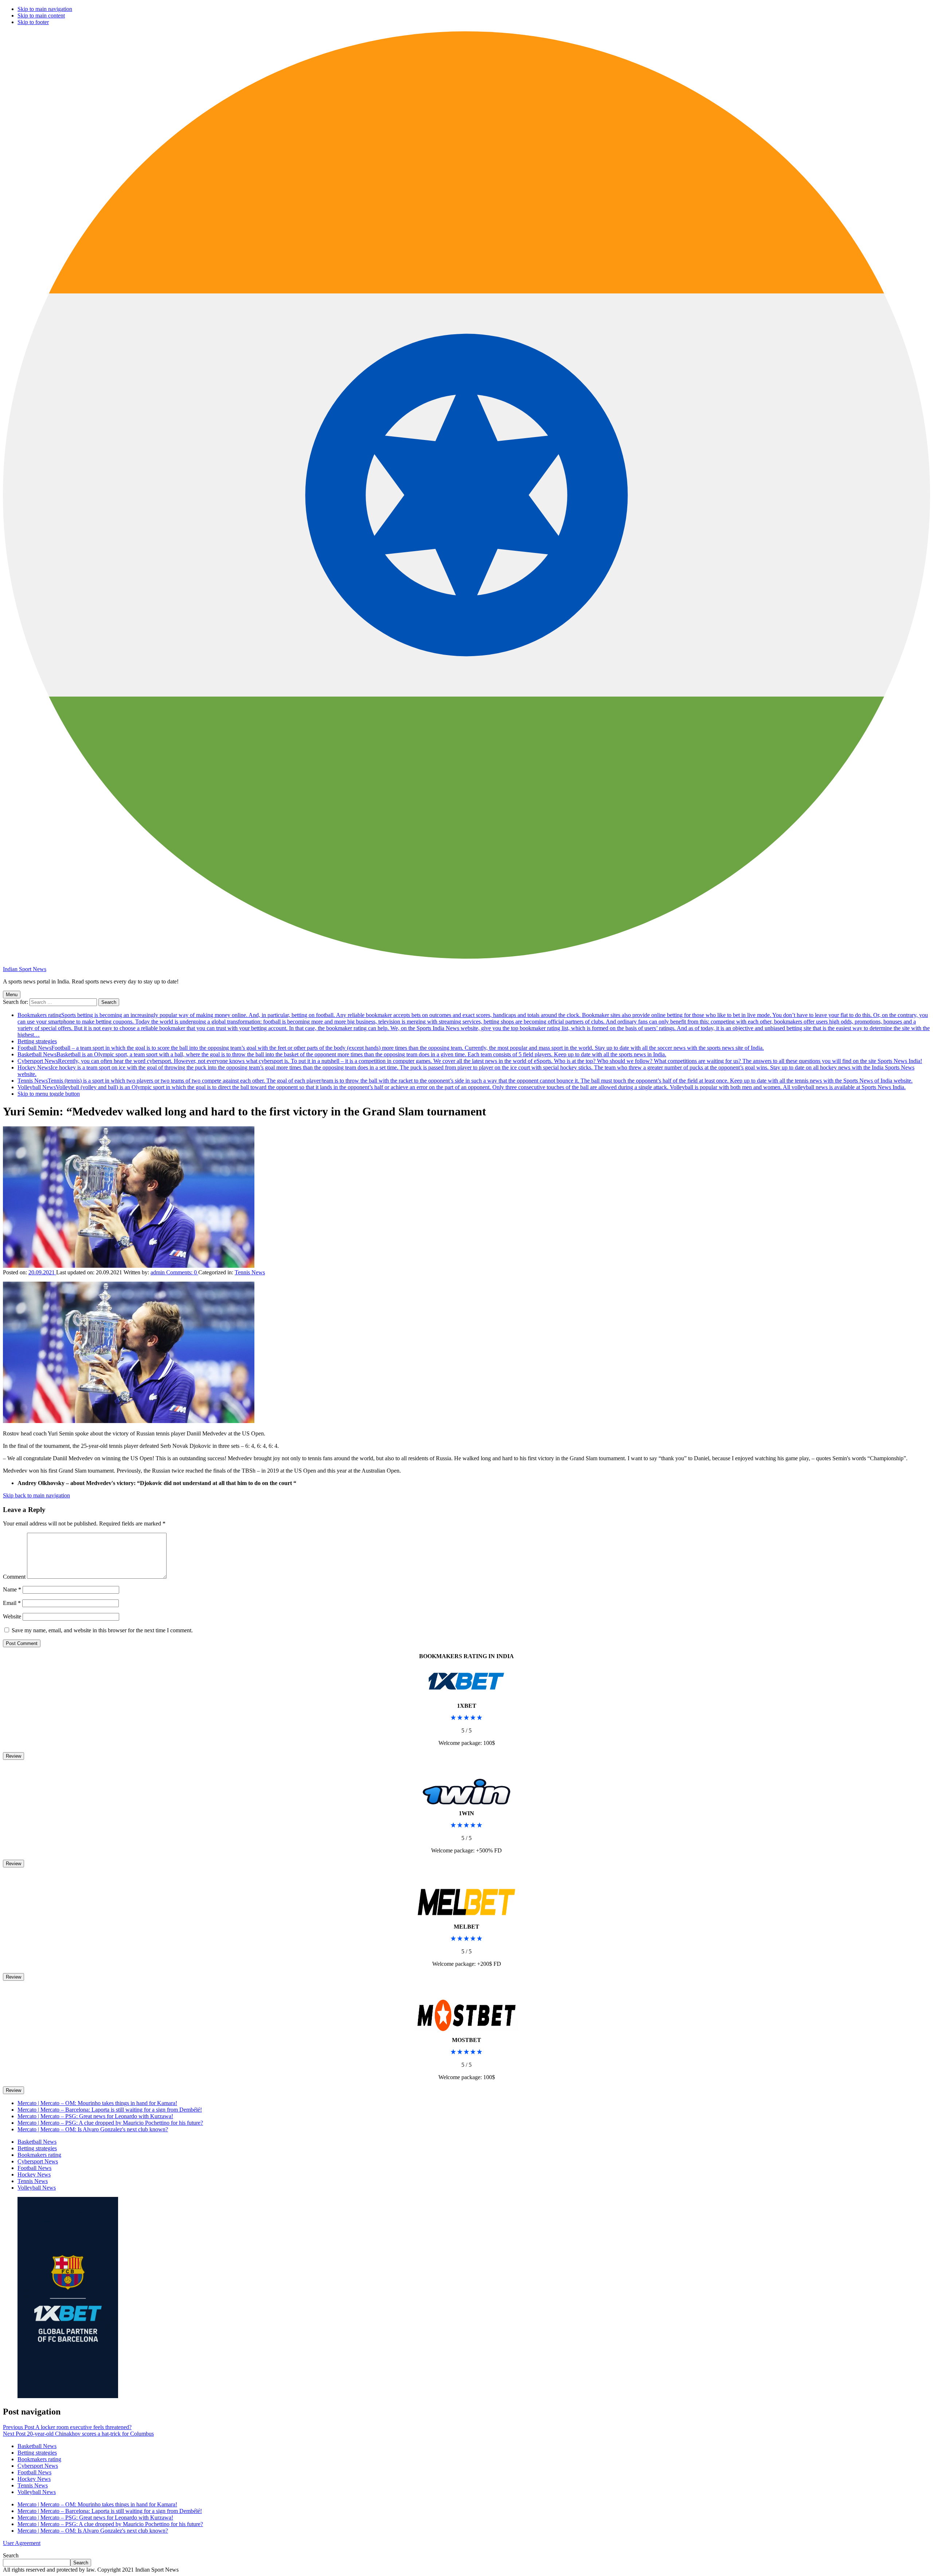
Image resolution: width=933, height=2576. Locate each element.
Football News (391, 1048)
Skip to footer (33, 22)
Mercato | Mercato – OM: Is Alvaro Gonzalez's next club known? (93, 2129)
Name (12, 1589)
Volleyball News (462, 1087)
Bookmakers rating (474, 1025)
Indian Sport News (25, 969)
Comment (14, 1577)
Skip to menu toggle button (49, 1094)
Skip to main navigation (45, 9)
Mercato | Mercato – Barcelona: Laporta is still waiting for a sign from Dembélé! (110, 2110)
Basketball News (342, 1054)
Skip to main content (41, 15)
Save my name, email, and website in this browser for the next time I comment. (102, 1630)
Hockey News (34, 2174)
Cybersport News (470, 1061)
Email (12, 1603)
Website (12, 1616)
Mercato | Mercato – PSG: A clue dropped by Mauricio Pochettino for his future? (110, 2123)
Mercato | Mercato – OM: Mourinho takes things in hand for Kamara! (97, 2103)
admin (158, 1272)
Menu (12, 995)
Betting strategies (37, 1041)
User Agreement (22, 2543)
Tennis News (465, 1081)
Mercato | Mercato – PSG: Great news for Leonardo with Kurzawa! (95, 2116)
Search (11, 2555)
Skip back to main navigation (36, 1495)
